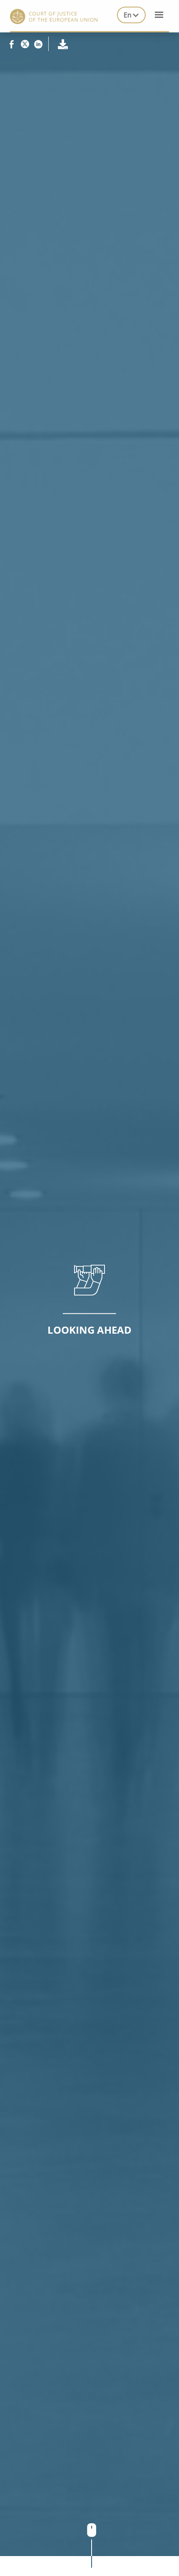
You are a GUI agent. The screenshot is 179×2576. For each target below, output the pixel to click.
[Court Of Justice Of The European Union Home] (54, 16)
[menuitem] (131, 15)
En (128, 15)
